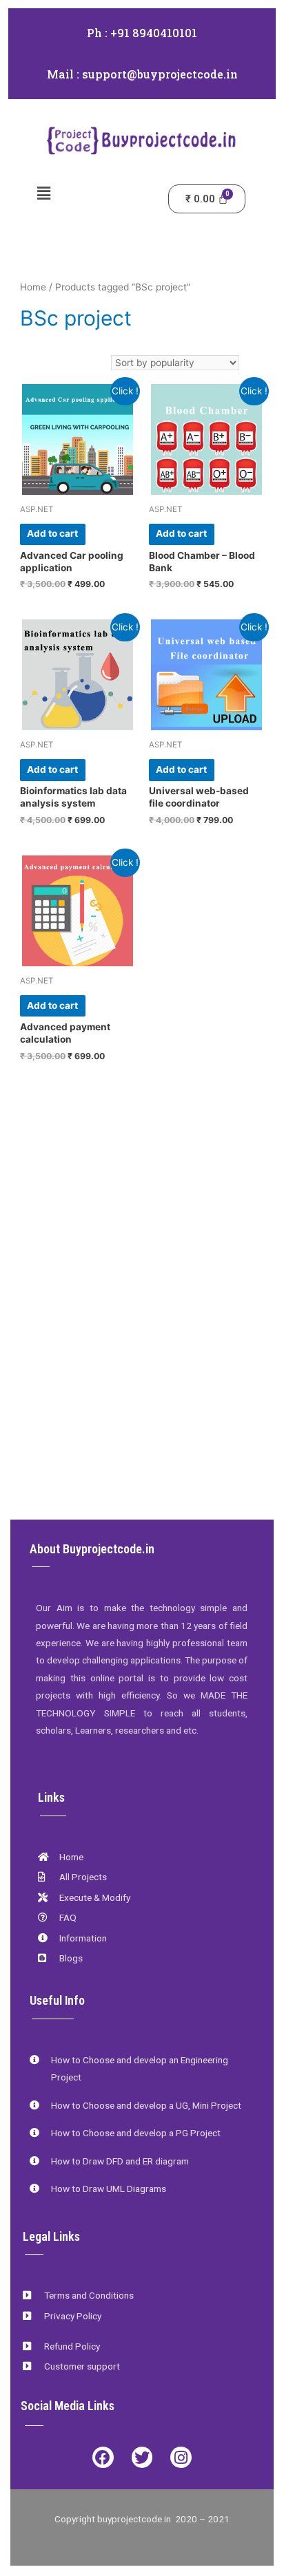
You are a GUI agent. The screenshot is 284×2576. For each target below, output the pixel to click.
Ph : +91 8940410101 (142, 33)
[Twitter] (142, 2457)
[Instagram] (181, 2457)
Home (33, 287)
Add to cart (52, 533)
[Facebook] (103, 2457)
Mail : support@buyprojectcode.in (142, 74)
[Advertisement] (142, 1345)
